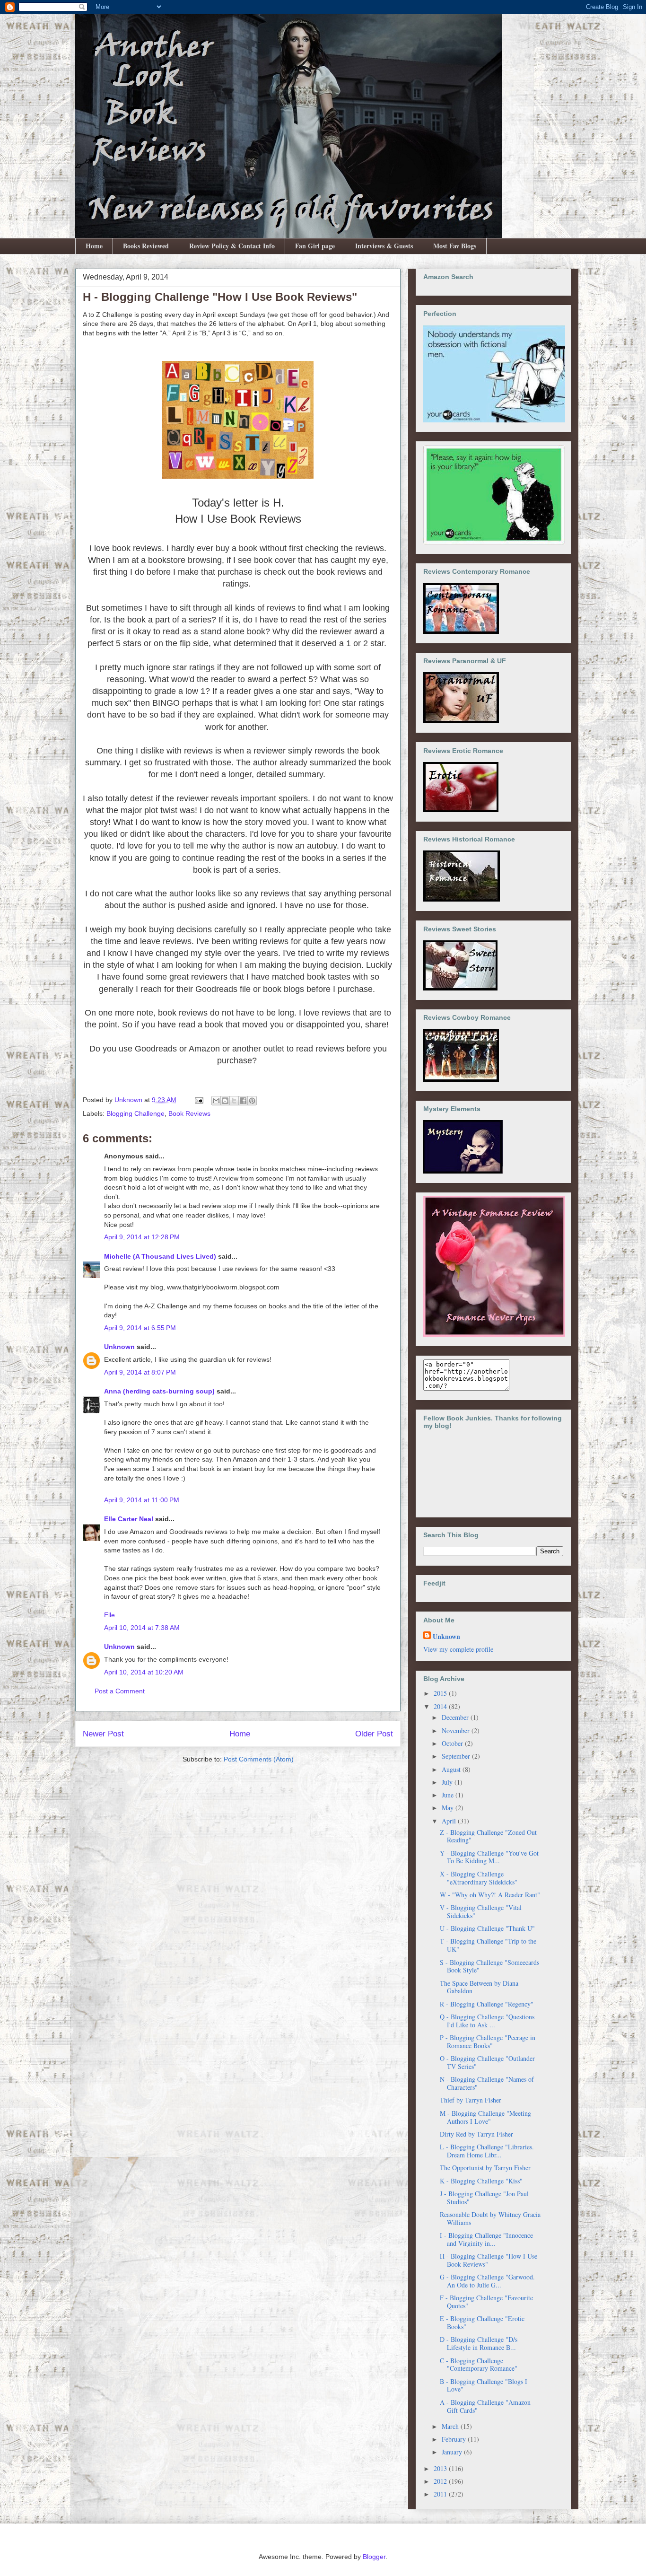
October (453, 1743)
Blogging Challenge (135, 1113)
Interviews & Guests (384, 246)
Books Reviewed (146, 246)
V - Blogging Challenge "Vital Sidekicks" (481, 1911)
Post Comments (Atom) (259, 1759)
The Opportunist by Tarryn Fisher (485, 2168)
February (455, 2439)
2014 (441, 1706)
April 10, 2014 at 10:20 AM (144, 1672)
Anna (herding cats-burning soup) (159, 1391)
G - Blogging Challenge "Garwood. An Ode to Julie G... (487, 2281)
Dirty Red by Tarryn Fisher (476, 2134)
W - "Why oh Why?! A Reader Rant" (490, 1895)
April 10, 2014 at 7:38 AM (142, 1628)
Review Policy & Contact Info (232, 246)
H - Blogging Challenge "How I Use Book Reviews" (489, 2260)
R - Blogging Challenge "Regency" (487, 2004)
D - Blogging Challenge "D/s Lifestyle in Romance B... (479, 2343)
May (449, 1808)
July (448, 1782)
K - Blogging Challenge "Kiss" (481, 2181)
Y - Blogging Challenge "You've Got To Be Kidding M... (489, 1857)
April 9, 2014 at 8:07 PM (140, 1372)
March (451, 2426)
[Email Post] (198, 1100)
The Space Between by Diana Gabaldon (479, 1987)
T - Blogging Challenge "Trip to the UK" (488, 1945)
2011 (441, 2494)
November (457, 1730)
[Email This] (216, 1101)
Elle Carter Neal (129, 1519)
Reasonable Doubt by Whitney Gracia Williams (490, 2218)
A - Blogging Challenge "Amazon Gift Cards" (485, 2406)
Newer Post (103, 1734)
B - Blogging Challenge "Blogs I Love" (484, 2385)
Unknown (119, 1347)
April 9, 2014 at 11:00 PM (142, 1500)
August (452, 1769)
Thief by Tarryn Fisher (471, 2100)
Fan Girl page (315, 246)
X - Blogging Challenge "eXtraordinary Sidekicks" (479, 1878)
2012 (441, 2481)
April (450, 1821)
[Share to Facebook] (243, 1101)
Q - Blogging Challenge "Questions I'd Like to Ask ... (487, 2021)
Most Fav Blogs (455, 246)
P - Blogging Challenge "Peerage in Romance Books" (488, 2042)
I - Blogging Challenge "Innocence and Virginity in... (486, 2239)
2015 (441, 1693)
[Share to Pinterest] (252, 1101)
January (453, 2452)
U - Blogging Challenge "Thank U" (487, 1928)
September (457, 1756)
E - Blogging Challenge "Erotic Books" (482, 2322)
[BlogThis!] (225, 1101)
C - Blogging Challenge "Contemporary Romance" (479, 2365)
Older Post (374, 1734)
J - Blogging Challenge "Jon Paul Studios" (484, 2198)
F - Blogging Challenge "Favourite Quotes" (486, 2302)
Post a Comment (120, 1691)
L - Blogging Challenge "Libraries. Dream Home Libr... (487, 2151)
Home (94, 246)
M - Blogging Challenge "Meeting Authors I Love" (485, 2117)
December (456, 1717)
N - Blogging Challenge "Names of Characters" (487, 2083)
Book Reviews (189, 1113)
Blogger (374, 2557)
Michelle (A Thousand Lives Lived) (161, 1256)
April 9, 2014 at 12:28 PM (142, 1237)
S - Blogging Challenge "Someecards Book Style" (489, 1966)
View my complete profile (458, 1649)
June (449, 1795)
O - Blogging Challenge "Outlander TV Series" (487, 2062)
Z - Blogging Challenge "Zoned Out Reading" (488, 1836)
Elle (109, 1615)
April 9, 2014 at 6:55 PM (140, 1328)
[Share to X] (234, 1101)
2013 (441, 2468)
